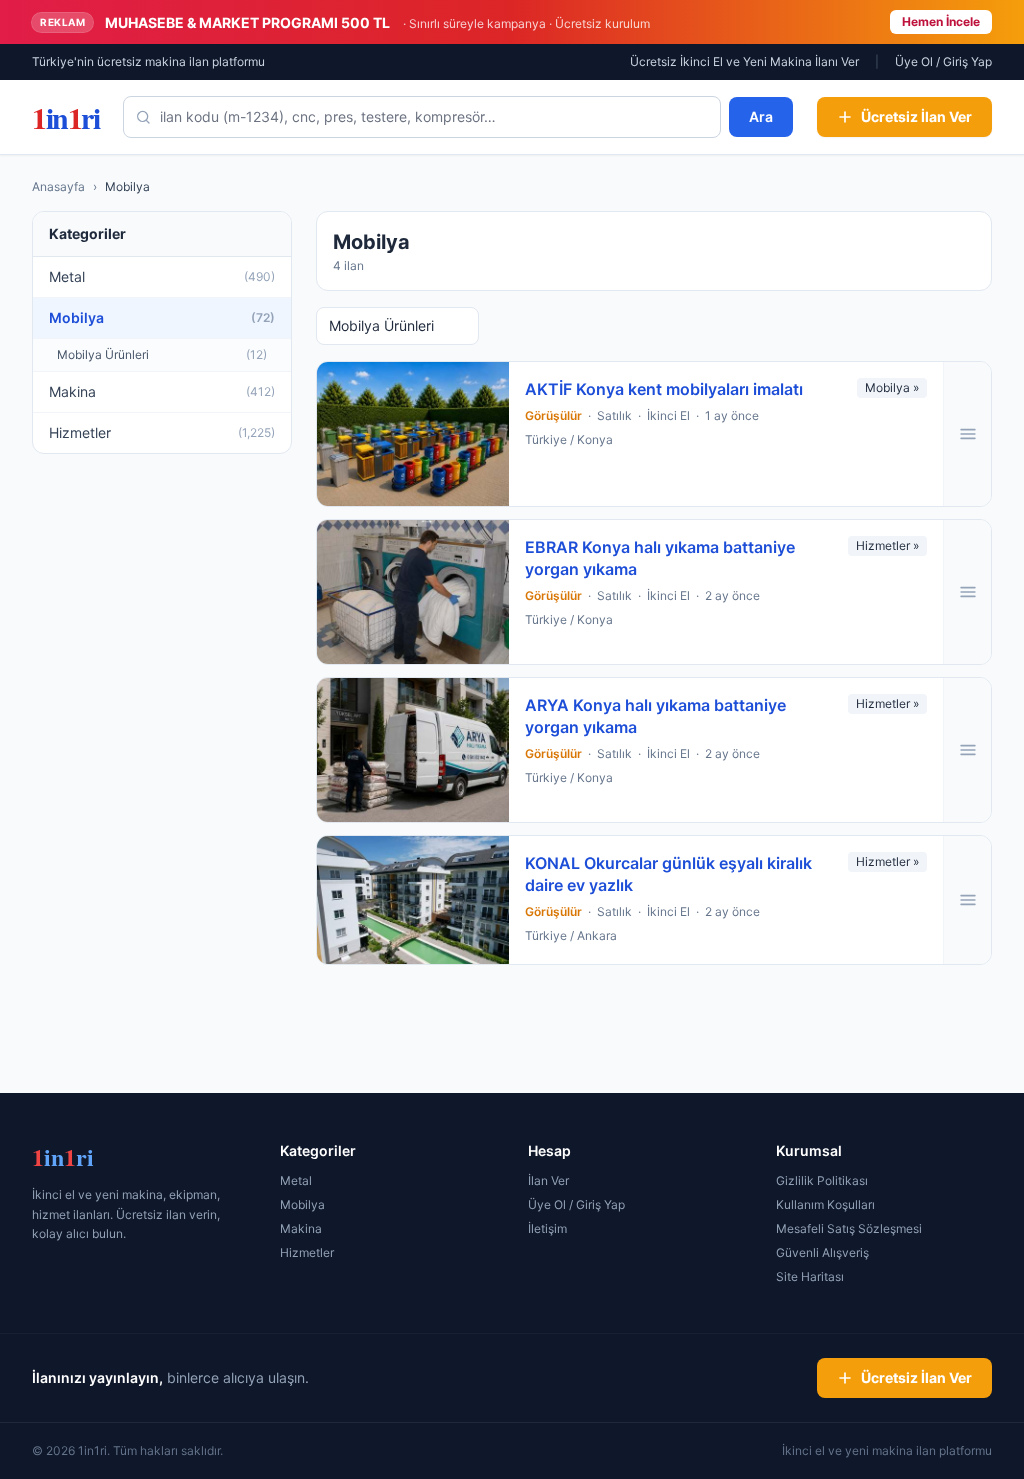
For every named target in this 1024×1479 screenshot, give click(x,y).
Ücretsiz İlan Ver (916, 116)
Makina (301, 1228)
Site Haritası (810, 1276)
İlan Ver (548, 1180)
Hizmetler (307, 1252)
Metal (296, 1180)
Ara (761, 116)
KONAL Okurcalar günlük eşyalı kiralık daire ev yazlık (668, 874)
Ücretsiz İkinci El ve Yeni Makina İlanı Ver (744, 61)
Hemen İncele (941, 21)
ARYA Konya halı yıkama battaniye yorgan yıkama (655, 716)
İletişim (547, 1228)
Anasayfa (58, 186)
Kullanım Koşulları (825, 1204)
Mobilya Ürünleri (381, 325)
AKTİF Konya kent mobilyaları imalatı (664, 389)
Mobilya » (892, 387)
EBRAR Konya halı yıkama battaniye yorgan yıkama (660, 558)
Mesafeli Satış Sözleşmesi (849, 1228)
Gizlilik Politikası (822, 1180)
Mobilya (302, 1204)
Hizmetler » (887, 545)
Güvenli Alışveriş (822, 1252)
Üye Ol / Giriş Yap (943, 61)
